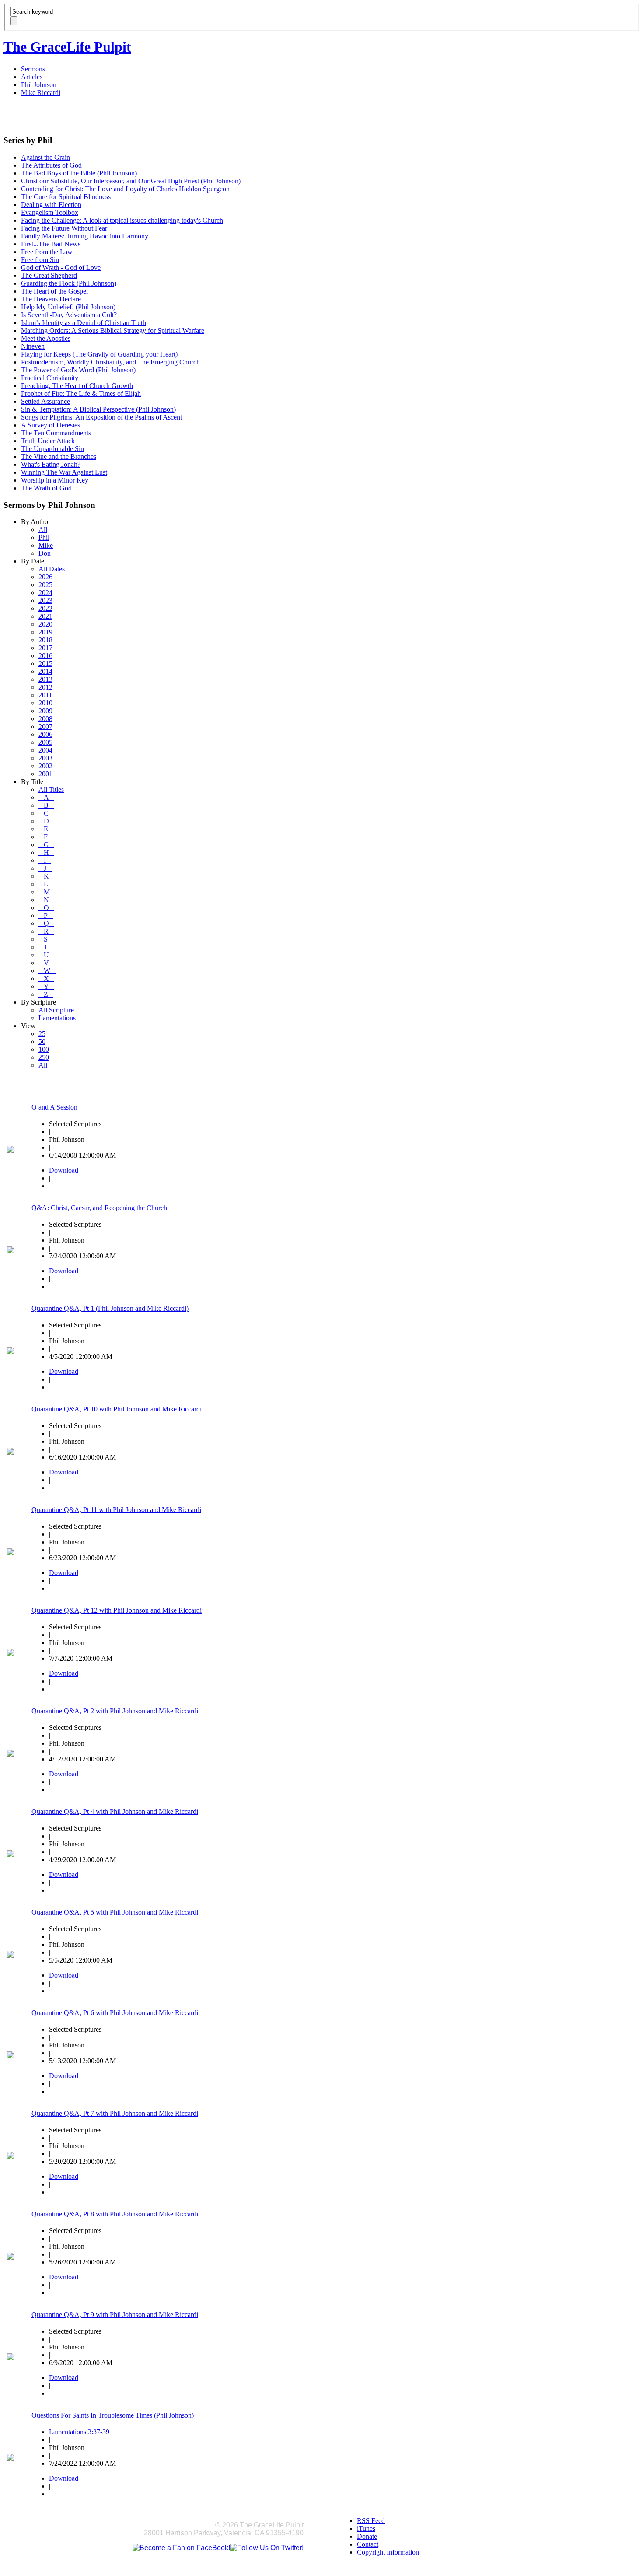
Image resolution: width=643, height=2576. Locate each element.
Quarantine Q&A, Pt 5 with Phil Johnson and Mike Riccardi (115, 1912)
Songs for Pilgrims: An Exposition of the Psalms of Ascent (101, 417)
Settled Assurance (45, 401)
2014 (45, 671)
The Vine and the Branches (59, 457)
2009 (45, 711)
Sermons (33, 69)
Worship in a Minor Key (55, 480)
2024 (45, 593)
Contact (368, 2544)
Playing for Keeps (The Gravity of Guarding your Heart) (99, 354)
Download (64, 1170)
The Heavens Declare (51, 299)
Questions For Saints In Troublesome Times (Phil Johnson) (113, 2415)
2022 (45, 608)
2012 (45, 687)
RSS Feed (371, 2521)
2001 (45, 774)
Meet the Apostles (46, 338)
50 (42, 1041)
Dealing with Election (51, 205)
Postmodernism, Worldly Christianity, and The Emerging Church (110, 362)
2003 (45, 758)
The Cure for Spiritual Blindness (66, 197)
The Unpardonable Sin (52, 449)
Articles (32, 77)
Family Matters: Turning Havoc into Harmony (85, 236)
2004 (45, 750)
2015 (45, 663)
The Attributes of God (51, 165)
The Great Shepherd (49, 275)
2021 (45, 616)
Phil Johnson (39, 85)
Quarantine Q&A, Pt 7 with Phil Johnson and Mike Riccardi (115, 2113)
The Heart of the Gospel (54, 291)
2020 (45, 624)
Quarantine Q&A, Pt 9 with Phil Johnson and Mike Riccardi (115, 2315)
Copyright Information (388, 2552)
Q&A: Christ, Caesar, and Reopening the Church (99, 1208)
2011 (45, 695)
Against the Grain (45, 157)
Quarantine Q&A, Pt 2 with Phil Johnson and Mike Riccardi (115, 1711)
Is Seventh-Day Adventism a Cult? (69, 315)
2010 (45, 703)
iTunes (366, 2529)
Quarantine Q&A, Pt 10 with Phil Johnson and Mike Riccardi (117, 1409)
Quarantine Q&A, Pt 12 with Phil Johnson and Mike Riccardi (117, 1610)
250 (44, 1057)
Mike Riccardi (41, 93)
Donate (367, 2536)
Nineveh (33, 346)
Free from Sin (40, 260)
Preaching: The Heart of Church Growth (77, 386)
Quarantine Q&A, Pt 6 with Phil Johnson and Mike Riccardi (115, 2013)
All (43, 530)
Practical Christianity (50, 378)
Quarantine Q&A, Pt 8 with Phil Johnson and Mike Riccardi (115, 2214)
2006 (45, 734)
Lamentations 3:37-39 (79, 2432)
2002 (45, 766)
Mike (46, 545)
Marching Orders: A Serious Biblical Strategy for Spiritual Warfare (113, 331)
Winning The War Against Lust (64, 472)
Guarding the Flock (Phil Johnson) (69, 283)
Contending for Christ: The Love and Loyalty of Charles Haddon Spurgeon (125, 189)
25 (42, 1034)
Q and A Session (54, 1107)
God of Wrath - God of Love (61, 268)
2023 (45, 600)
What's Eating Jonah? (51, 464)
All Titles (51, 789)
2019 (45, 632)
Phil (44, 537)
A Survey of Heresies (51, 425)
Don (45, 553)
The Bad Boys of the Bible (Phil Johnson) (79, 173)
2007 (45, 726)
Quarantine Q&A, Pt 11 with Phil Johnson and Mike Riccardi (116, 1510)
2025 (45, 585)
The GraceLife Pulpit (67, 47)
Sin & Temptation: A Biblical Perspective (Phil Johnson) (98, 409)
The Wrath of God (46, 488)
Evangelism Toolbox (50, 212)
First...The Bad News (51, 244)
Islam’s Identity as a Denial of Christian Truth (84, 323)
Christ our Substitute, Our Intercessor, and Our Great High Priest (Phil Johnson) (131, 181)
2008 (45, 719)
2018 (45, 640)
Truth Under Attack (48, 441)
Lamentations (57, 1018)
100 (44, 1049)
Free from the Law (47, 252)
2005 (45, 742)
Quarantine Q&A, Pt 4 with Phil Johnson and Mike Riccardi (115, 1811)
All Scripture (56, 1010)
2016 (45, 656)
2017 (45, 648)
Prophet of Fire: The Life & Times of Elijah (81, 394)
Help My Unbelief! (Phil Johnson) (68, 307)
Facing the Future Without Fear (64, 228)
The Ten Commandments (56, 433)
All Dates (52, 569)
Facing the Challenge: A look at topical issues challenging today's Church (122, 220)
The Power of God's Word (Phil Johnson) (78, 370)
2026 (45, 577)
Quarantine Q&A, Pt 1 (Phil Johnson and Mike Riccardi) (110, 1308)
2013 (45, 679)
